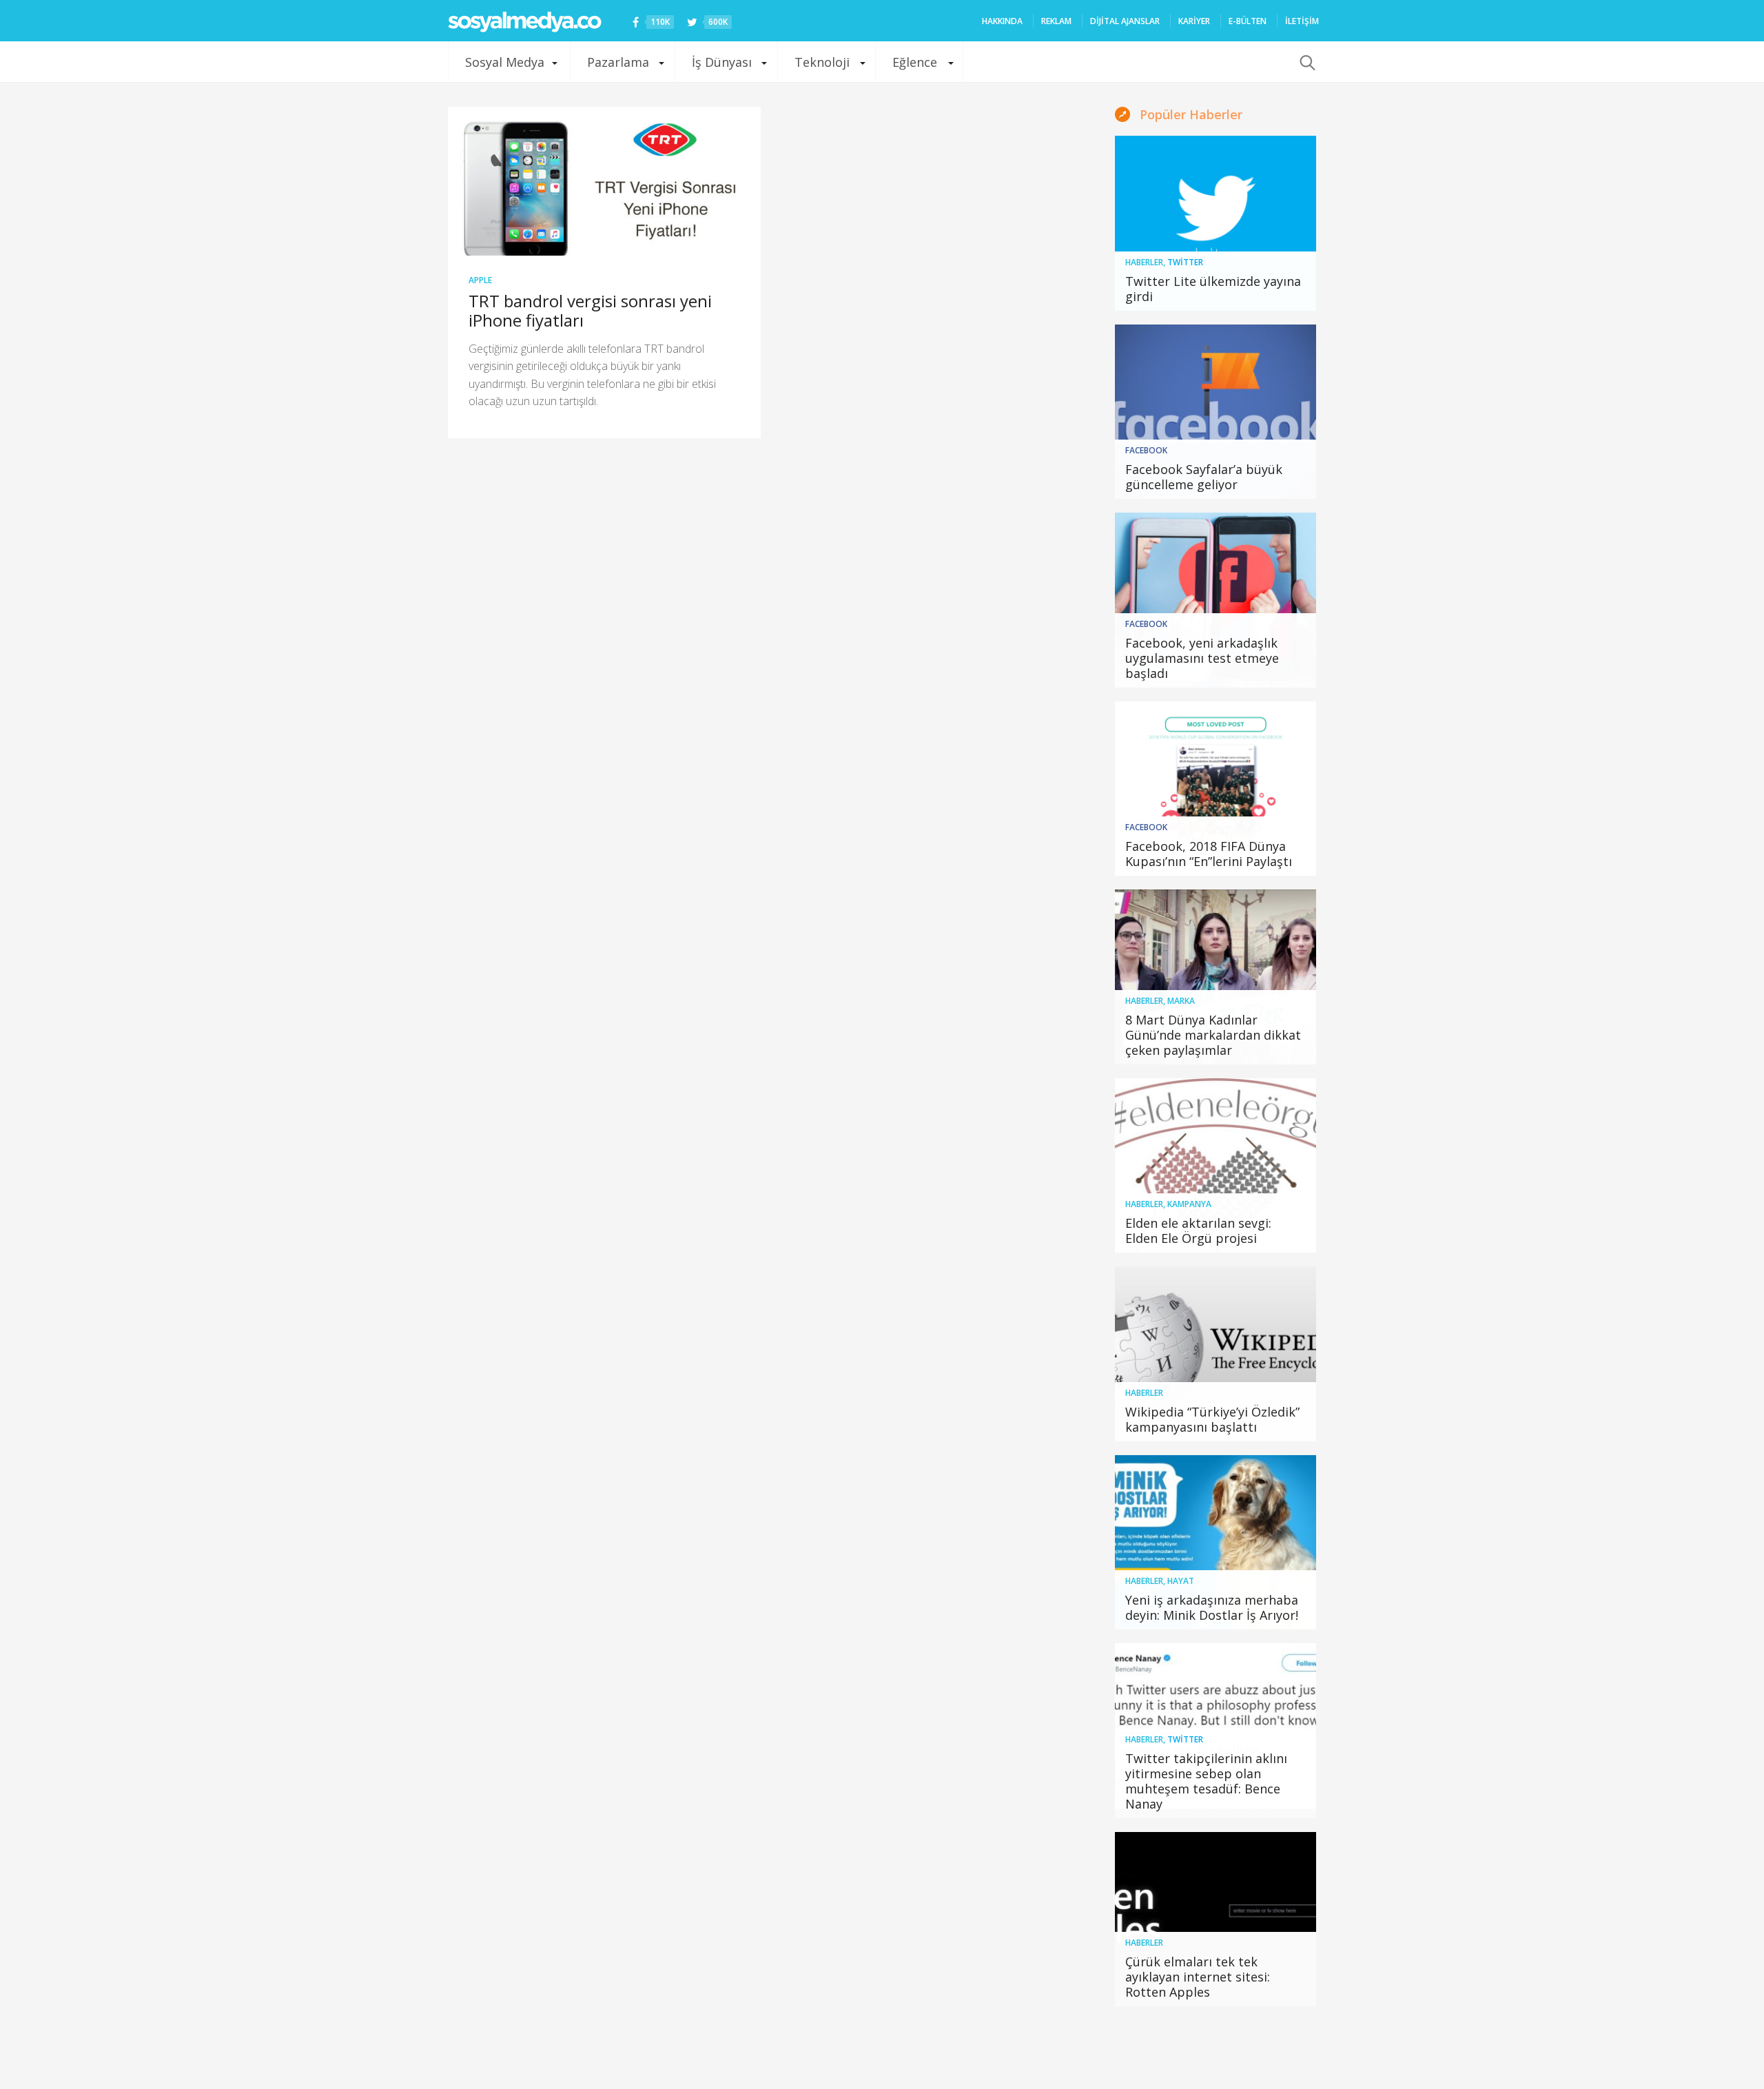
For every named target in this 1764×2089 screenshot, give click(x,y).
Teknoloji (822, 62)
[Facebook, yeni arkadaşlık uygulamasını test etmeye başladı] (1216, 600)
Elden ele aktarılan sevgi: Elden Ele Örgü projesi (1198, 1231)
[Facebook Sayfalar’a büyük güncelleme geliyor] (1216, 412)
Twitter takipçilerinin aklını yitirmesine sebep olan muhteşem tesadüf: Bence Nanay (1206, 1781)
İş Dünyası (722, 62)
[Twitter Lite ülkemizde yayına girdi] (1216, 223)
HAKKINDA (1002, 21)
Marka (1181, 1001)
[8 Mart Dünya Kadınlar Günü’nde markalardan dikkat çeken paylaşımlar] (1216, 977)
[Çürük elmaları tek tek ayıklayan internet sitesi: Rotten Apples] (1216, 1920)
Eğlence (915, 62)
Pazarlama (618, 62)
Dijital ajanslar (1125, 21)
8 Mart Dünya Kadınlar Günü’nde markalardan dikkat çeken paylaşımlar (1213, 1035)
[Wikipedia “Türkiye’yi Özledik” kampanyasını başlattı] (1216, 1354)
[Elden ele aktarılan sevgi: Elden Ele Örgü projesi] (1216, 1166)
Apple (480, 280)
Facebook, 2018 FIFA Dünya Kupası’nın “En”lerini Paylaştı (1209, 854)
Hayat (1181, 1581)
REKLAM (1056, 21)
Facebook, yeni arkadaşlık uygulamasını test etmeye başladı (1202, 658)
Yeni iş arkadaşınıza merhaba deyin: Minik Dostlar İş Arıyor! (1212, 1607)
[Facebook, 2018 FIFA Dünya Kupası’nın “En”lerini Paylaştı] (1216, 789)
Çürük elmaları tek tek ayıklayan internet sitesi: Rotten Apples (1198, 1977)
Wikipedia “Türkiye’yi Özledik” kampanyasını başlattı (1212, 1419)
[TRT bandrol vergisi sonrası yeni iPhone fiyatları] (604, 181)
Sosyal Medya (505, 62)
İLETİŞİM (1302, 21)
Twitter (1185, 262)
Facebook (1146, 450)
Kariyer (1194, 21)
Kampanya (1189, 1204)
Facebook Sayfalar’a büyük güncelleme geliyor (1204, 477)
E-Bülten (1248, 21)
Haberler (1144, 262)
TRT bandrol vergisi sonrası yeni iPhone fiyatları (590, 310)
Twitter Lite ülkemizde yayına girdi (1213, 289)
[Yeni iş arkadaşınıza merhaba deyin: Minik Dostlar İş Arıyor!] (1216, 1543)
